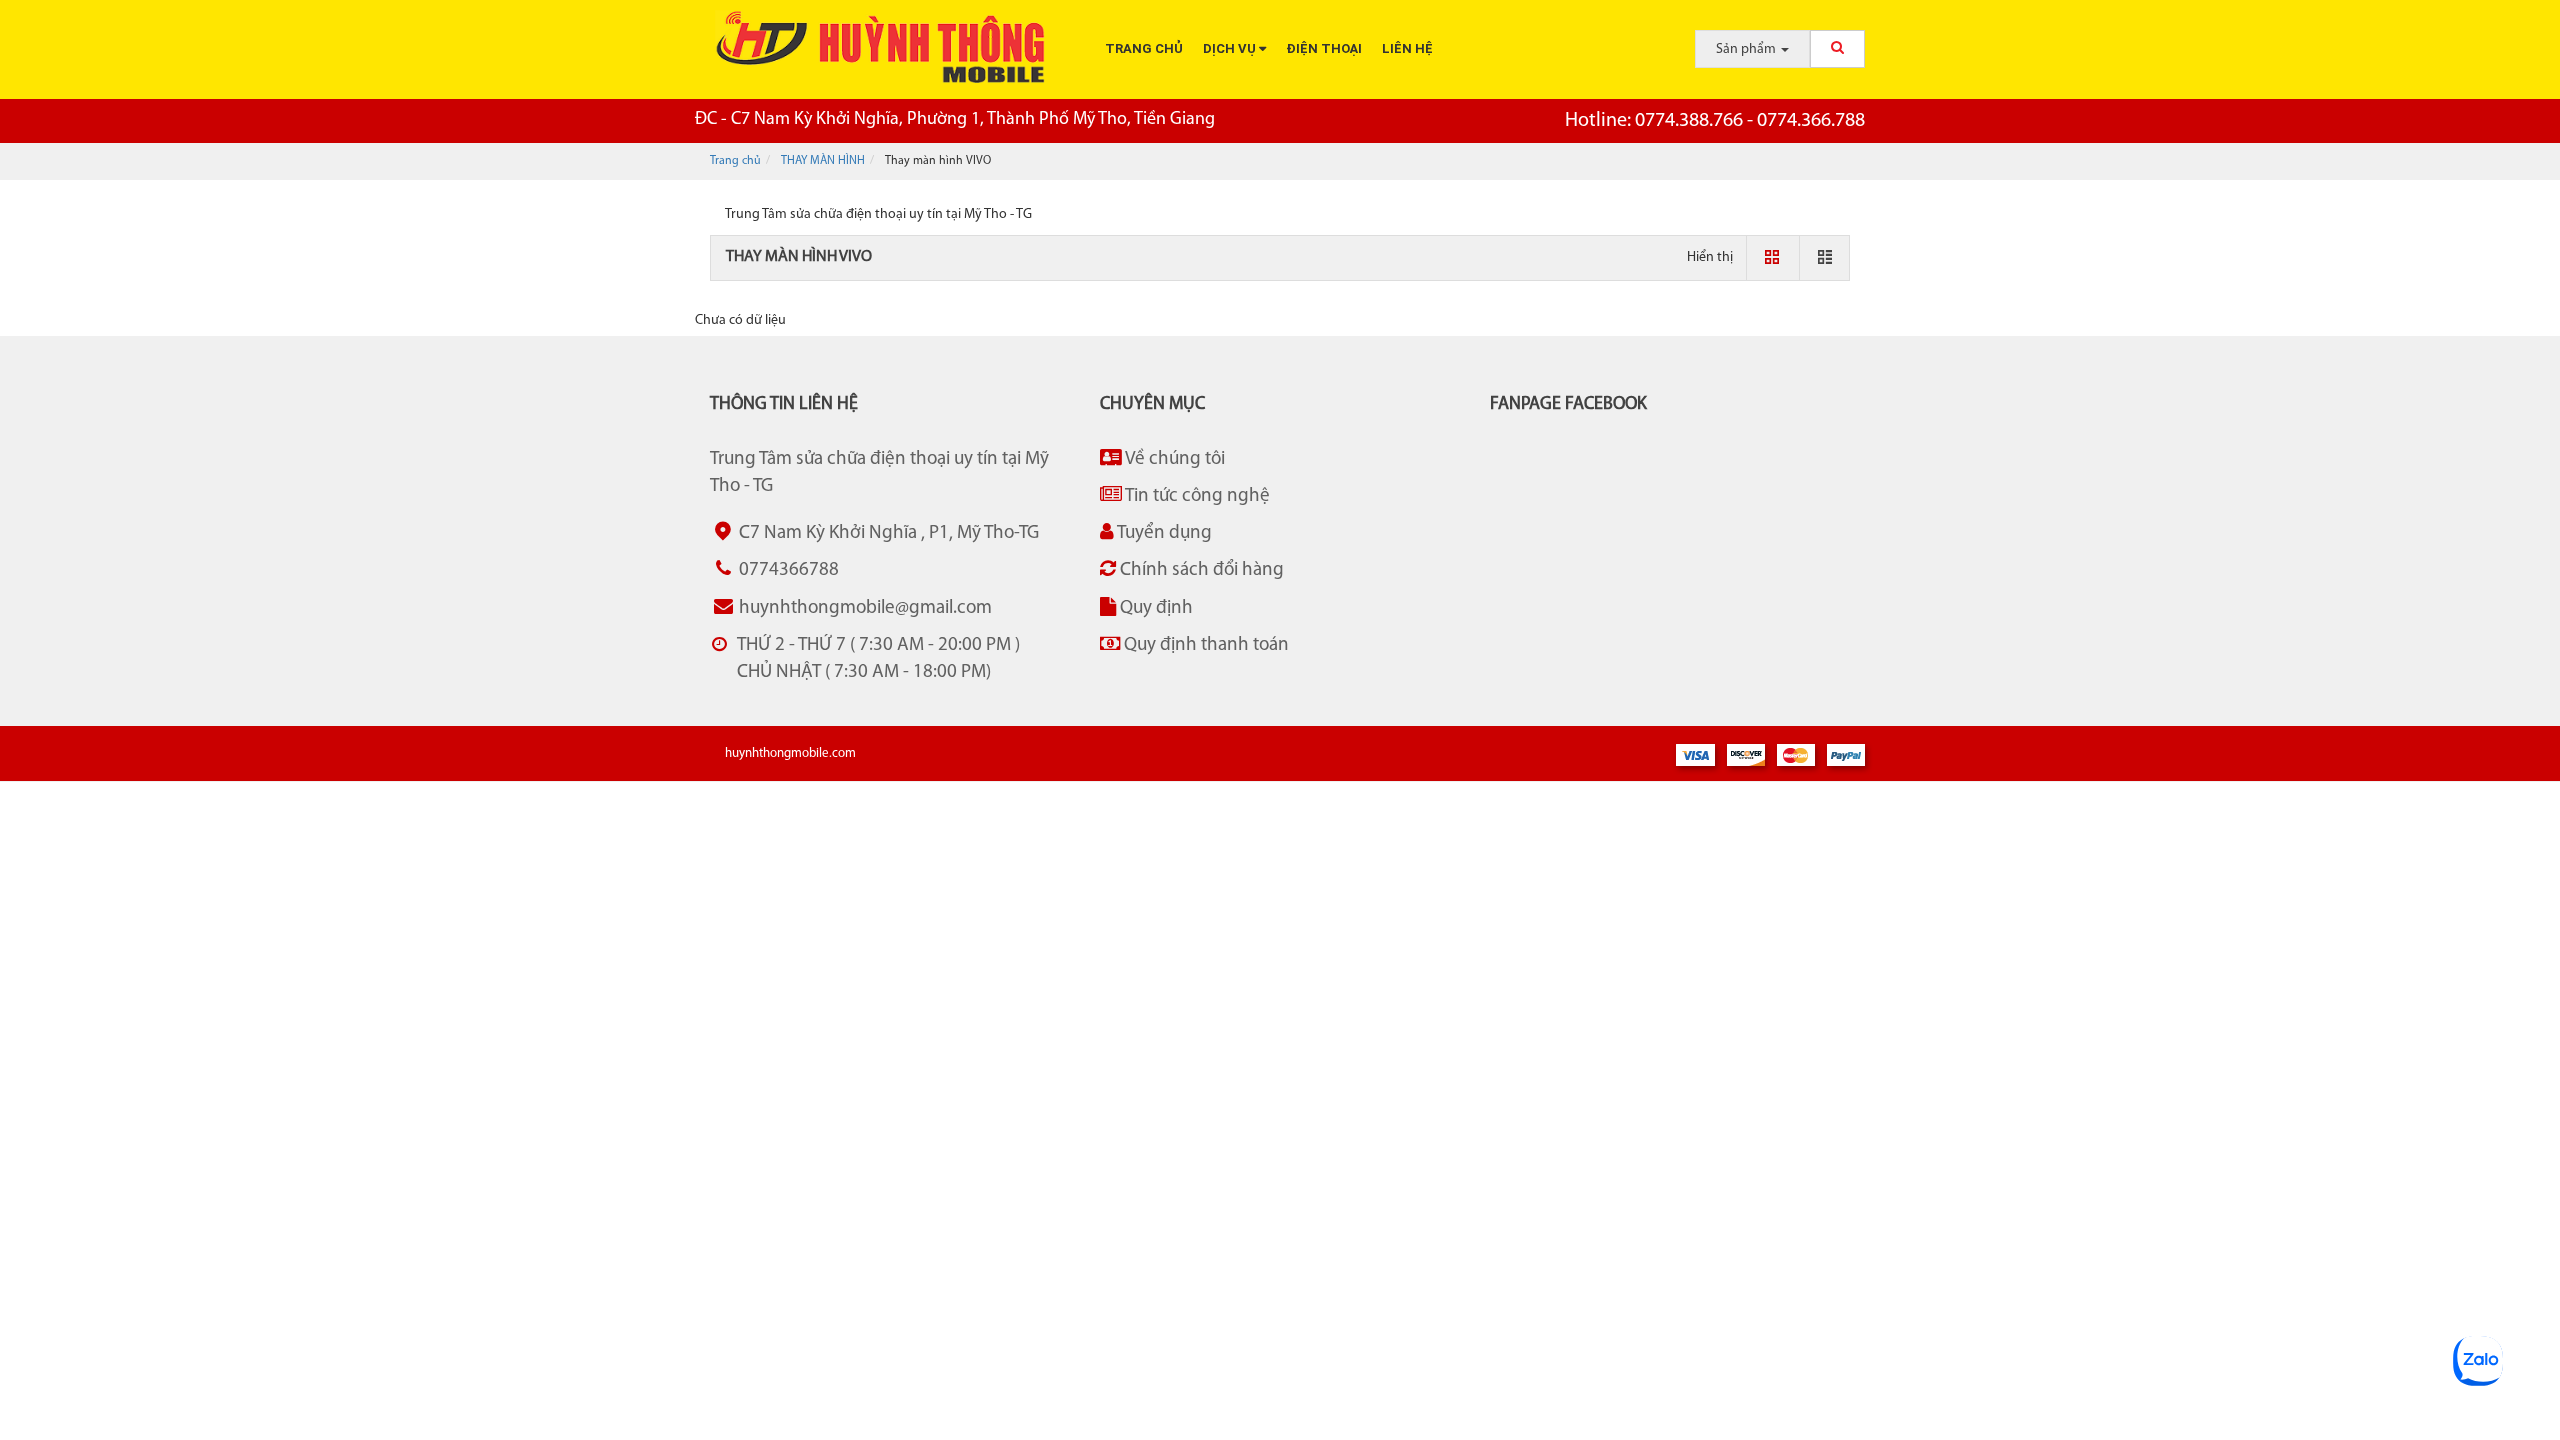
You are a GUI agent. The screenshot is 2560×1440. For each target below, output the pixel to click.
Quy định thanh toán (1204, 645)
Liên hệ (1407, 48)
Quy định (1154, 608)
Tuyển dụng (1163, 533)
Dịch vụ (1231, 48)
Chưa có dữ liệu (740, 320)
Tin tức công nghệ (1196, 496)
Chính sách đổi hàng (1200, 570)
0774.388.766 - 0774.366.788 (1715, 121)
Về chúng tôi (1173, 459)
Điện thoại (1324, 48)
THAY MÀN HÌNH (823, 161)
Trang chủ (1144, 48)
